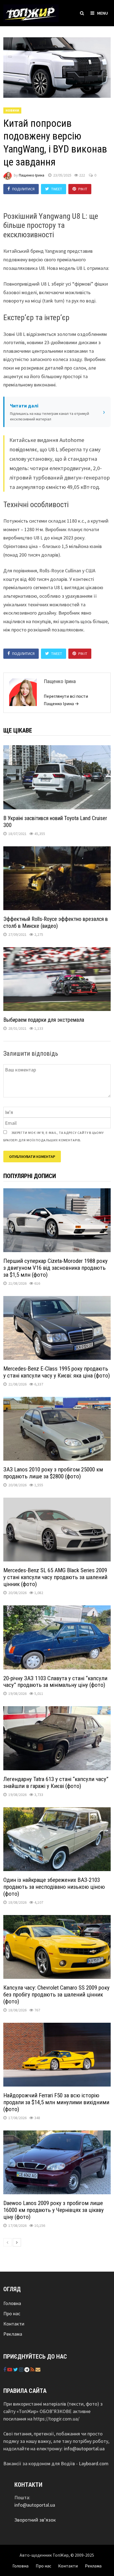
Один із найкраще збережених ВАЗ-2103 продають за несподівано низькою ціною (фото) (54, 1887)
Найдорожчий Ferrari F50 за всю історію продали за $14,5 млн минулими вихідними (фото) (56, 2102)
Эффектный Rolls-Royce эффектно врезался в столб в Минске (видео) (56, 922)
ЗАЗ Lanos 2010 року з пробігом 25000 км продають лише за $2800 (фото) (53, 1473)
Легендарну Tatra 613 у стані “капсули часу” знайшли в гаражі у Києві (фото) (56, 1783)
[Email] (38, 2370)
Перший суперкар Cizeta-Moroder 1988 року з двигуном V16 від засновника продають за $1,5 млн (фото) (55, 1268)
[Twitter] (16, 2370)
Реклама (13, 2334)
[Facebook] (5, 2370)
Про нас (12, 2313)
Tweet (57, 189)
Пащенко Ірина (32, 175)
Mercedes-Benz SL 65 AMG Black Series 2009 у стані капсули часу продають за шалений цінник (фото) (55, 1577)
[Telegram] (27, 2370)
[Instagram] (22, 2370)
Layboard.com (94, 2463)
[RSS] (33, 2370)
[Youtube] (10, 2370)
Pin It (83, 189)
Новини (12, 110)
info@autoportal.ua (84, 2449)
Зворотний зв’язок (35, 2520)
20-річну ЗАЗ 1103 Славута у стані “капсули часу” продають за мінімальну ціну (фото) (55, 1682)
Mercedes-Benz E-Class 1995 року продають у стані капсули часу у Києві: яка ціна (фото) (57, 1372)
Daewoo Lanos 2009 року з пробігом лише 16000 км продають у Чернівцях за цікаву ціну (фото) (54, 2210)
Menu (103, 13)
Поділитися (23, 189)
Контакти (14, 2324)
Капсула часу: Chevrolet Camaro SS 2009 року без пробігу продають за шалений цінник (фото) (56, 1995)
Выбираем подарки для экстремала (44, 1020)
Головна (12, 2303)
